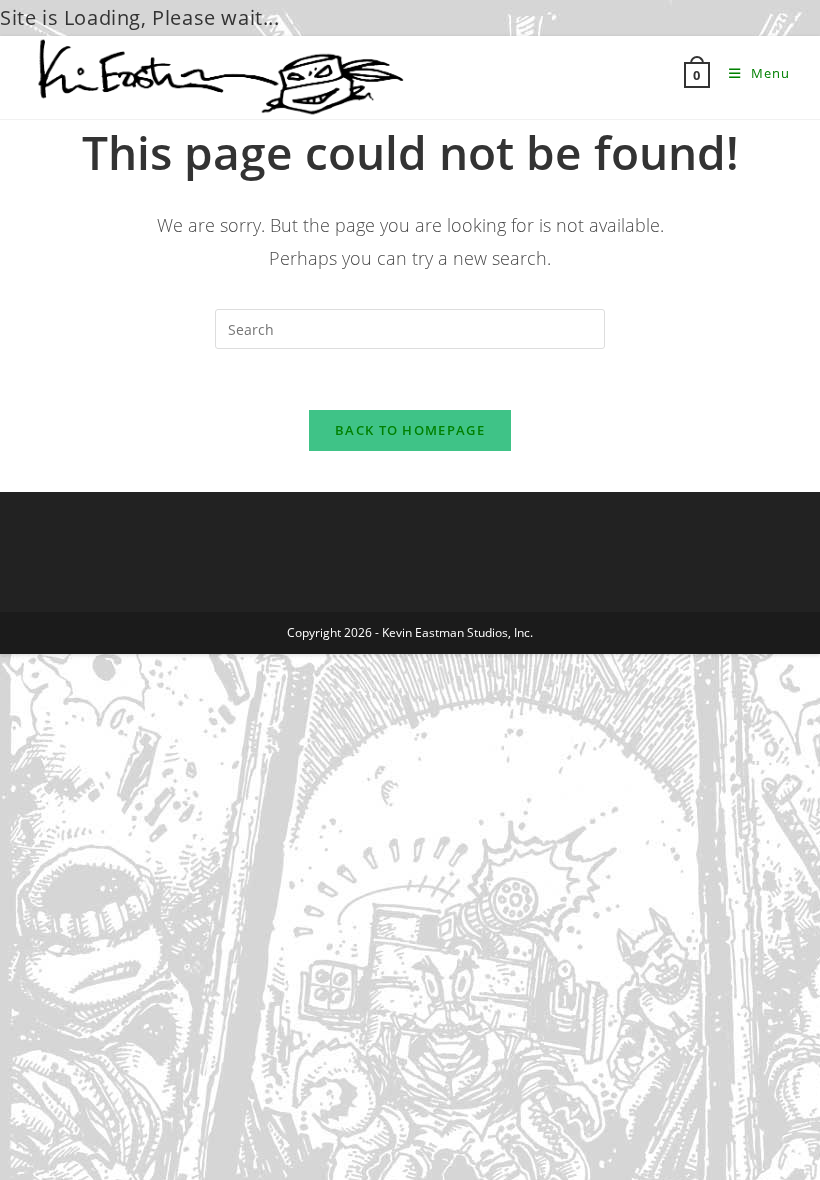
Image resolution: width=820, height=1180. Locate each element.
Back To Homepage (410, 430)
